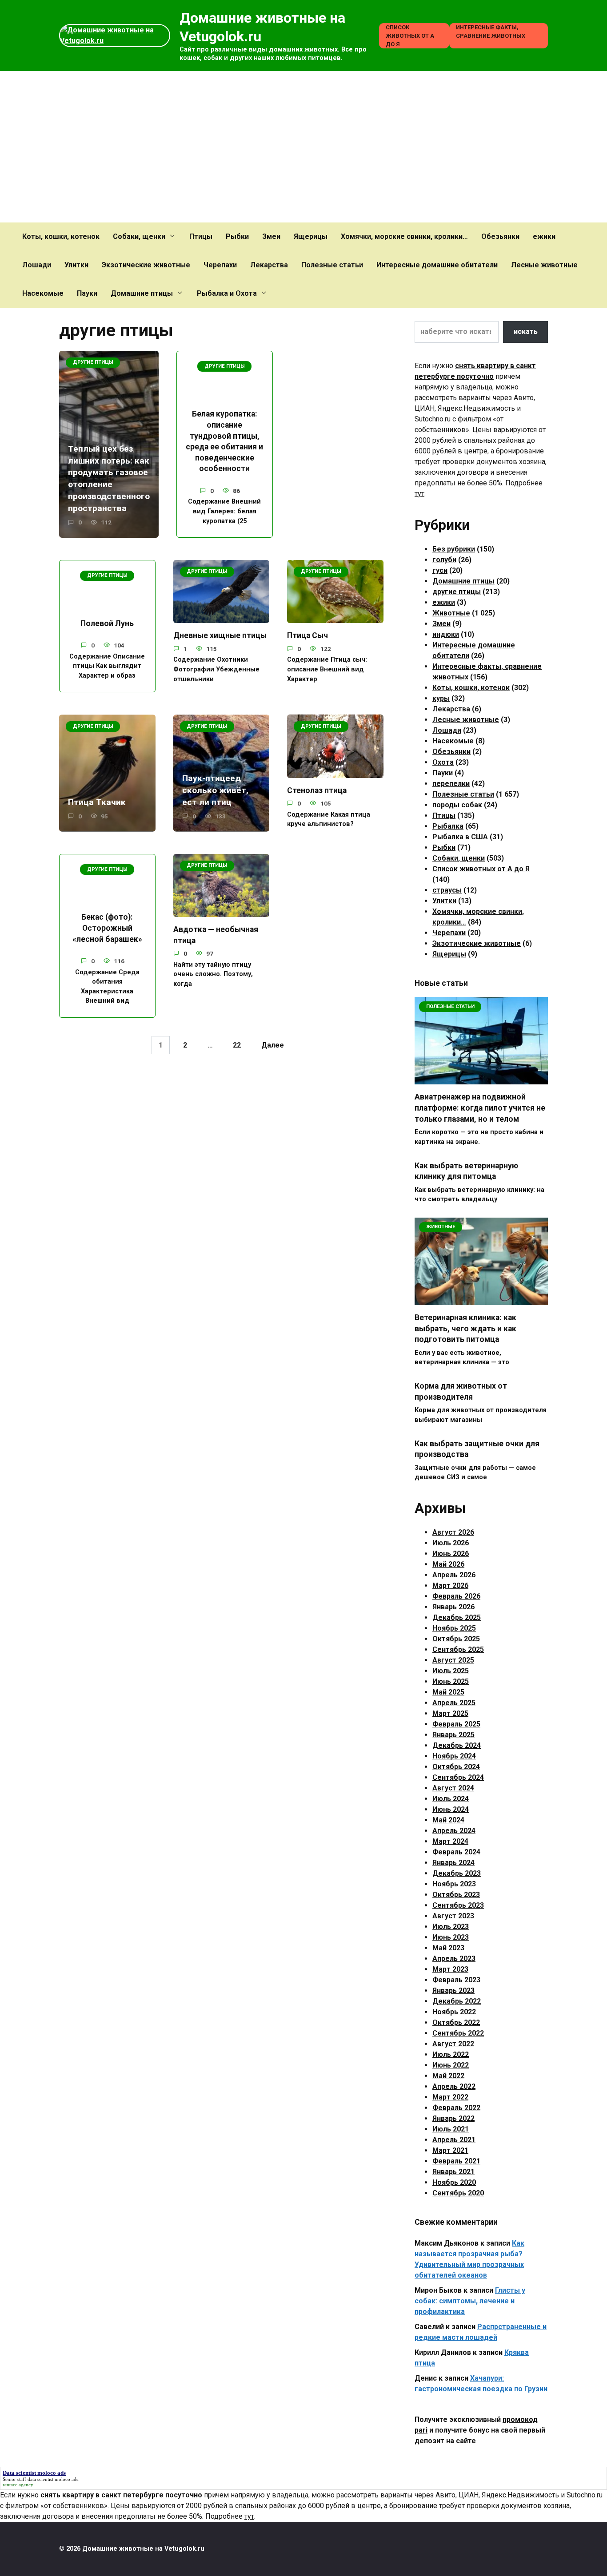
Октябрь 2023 (456, 1895)
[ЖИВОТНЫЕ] (481, 1300)
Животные (451, 613)
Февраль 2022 (456, 2108)
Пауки (87, 293)
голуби (444, 560)
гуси (440, 570)
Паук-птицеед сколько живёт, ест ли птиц (215, 790)
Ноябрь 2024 (454, 1756)
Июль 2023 (451, 1927)
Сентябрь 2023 (458, 1905)
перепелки (451, 784)
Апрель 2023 (454, 1959)
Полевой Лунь (107, 623)
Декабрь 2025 (457, 1617)
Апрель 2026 (454, 1575)
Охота (443, 762)
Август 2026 (453, 1532)
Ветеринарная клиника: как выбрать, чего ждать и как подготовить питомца (465, 1328)
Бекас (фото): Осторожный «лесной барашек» (107, 928)
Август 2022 (453, 2044)
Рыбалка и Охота (227, 293)
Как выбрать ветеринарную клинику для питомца (466, 1171)
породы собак (457, 805)
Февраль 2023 (456, 1980)
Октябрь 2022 (456, 2022)
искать (526, 331)
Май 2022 (448, 2076)
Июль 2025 (451, 1671)
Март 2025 (450, 1713)
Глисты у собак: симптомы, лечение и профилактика (470, 2301)
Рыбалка (448, 826)
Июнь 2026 (451, 1554)
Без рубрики (454, 549)
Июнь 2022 (451, 2065)
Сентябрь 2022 (458, 2033)
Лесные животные (544, 265)
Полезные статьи (332, 265)
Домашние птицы (142, 293)
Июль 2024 (451, 1799)
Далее (273, 1045)
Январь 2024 (453, 1863)
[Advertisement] (303, 147)
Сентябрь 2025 (458, 1649)
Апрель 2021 (454, 2140)
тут (419, 494)
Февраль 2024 (456, 1852)
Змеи (271, 236)
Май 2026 (448, 1564)
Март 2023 (450, 1969)
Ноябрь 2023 (454, 1884)
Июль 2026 (451, 1543)
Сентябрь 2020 (458, 2193)
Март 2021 (450, 2150)
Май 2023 (448, 1948)
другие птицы (457, 592)
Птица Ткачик (97, 802)
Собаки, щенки (139, 236)
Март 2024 (450, 1841)
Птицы (201, 236)
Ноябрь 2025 (454, 1628)
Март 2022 (450, 2097)
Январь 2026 (453, 1607)
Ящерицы (311, 236)
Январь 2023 (453, 1991)
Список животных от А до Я (410, 36)
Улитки (76, 265)
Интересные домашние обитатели (437, 265)
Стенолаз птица (317, 790)
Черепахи (220, 265)
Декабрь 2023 (457, 1873)
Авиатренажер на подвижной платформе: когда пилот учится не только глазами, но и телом (480, 1108)
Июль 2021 (451, 2129)
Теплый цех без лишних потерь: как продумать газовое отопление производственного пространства (109, 478)
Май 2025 (448, 1692)
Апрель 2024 (454, 1831)
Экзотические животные (146, 265)
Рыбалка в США (460, 837)
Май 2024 (448, 1820)
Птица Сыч (307, 635)
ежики (544, 236)
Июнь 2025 (451, 1681)
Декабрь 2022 (457, 2001)
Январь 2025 (453, 1735)
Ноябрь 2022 (454, 2012)
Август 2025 (453, 1660)
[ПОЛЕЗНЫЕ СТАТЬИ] (481, 1079)
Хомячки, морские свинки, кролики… (404, 236)
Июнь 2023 (451, 1937)
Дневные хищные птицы (220, 635)
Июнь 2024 (451, 1809)
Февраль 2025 (456, 1724)
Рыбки (237, 236)
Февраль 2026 (456, 1596)
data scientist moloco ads (53, 2479)
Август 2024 (453, 1788)
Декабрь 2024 (457, 1745)
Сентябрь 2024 (458, 1777)
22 (237, 1045)
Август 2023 (453, 1916)
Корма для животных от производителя (461, 1391)
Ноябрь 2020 (454, 2182)
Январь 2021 (453, 2172)
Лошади (37, 265)
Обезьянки (500, 236)
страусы (447, 890)
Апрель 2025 (454, 1703)
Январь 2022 (453, 2118)
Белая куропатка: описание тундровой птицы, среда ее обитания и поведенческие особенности (224, 441)
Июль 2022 (451, 2054)
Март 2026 (450, 1586)
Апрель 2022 (454, 2086)
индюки (446, 634)
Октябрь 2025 (456, 1639)
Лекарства (269, 265)
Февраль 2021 (456, 2161)
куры (441, 698)
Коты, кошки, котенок (61, 236)
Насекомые (43, 293)
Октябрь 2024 (456, 1767)
